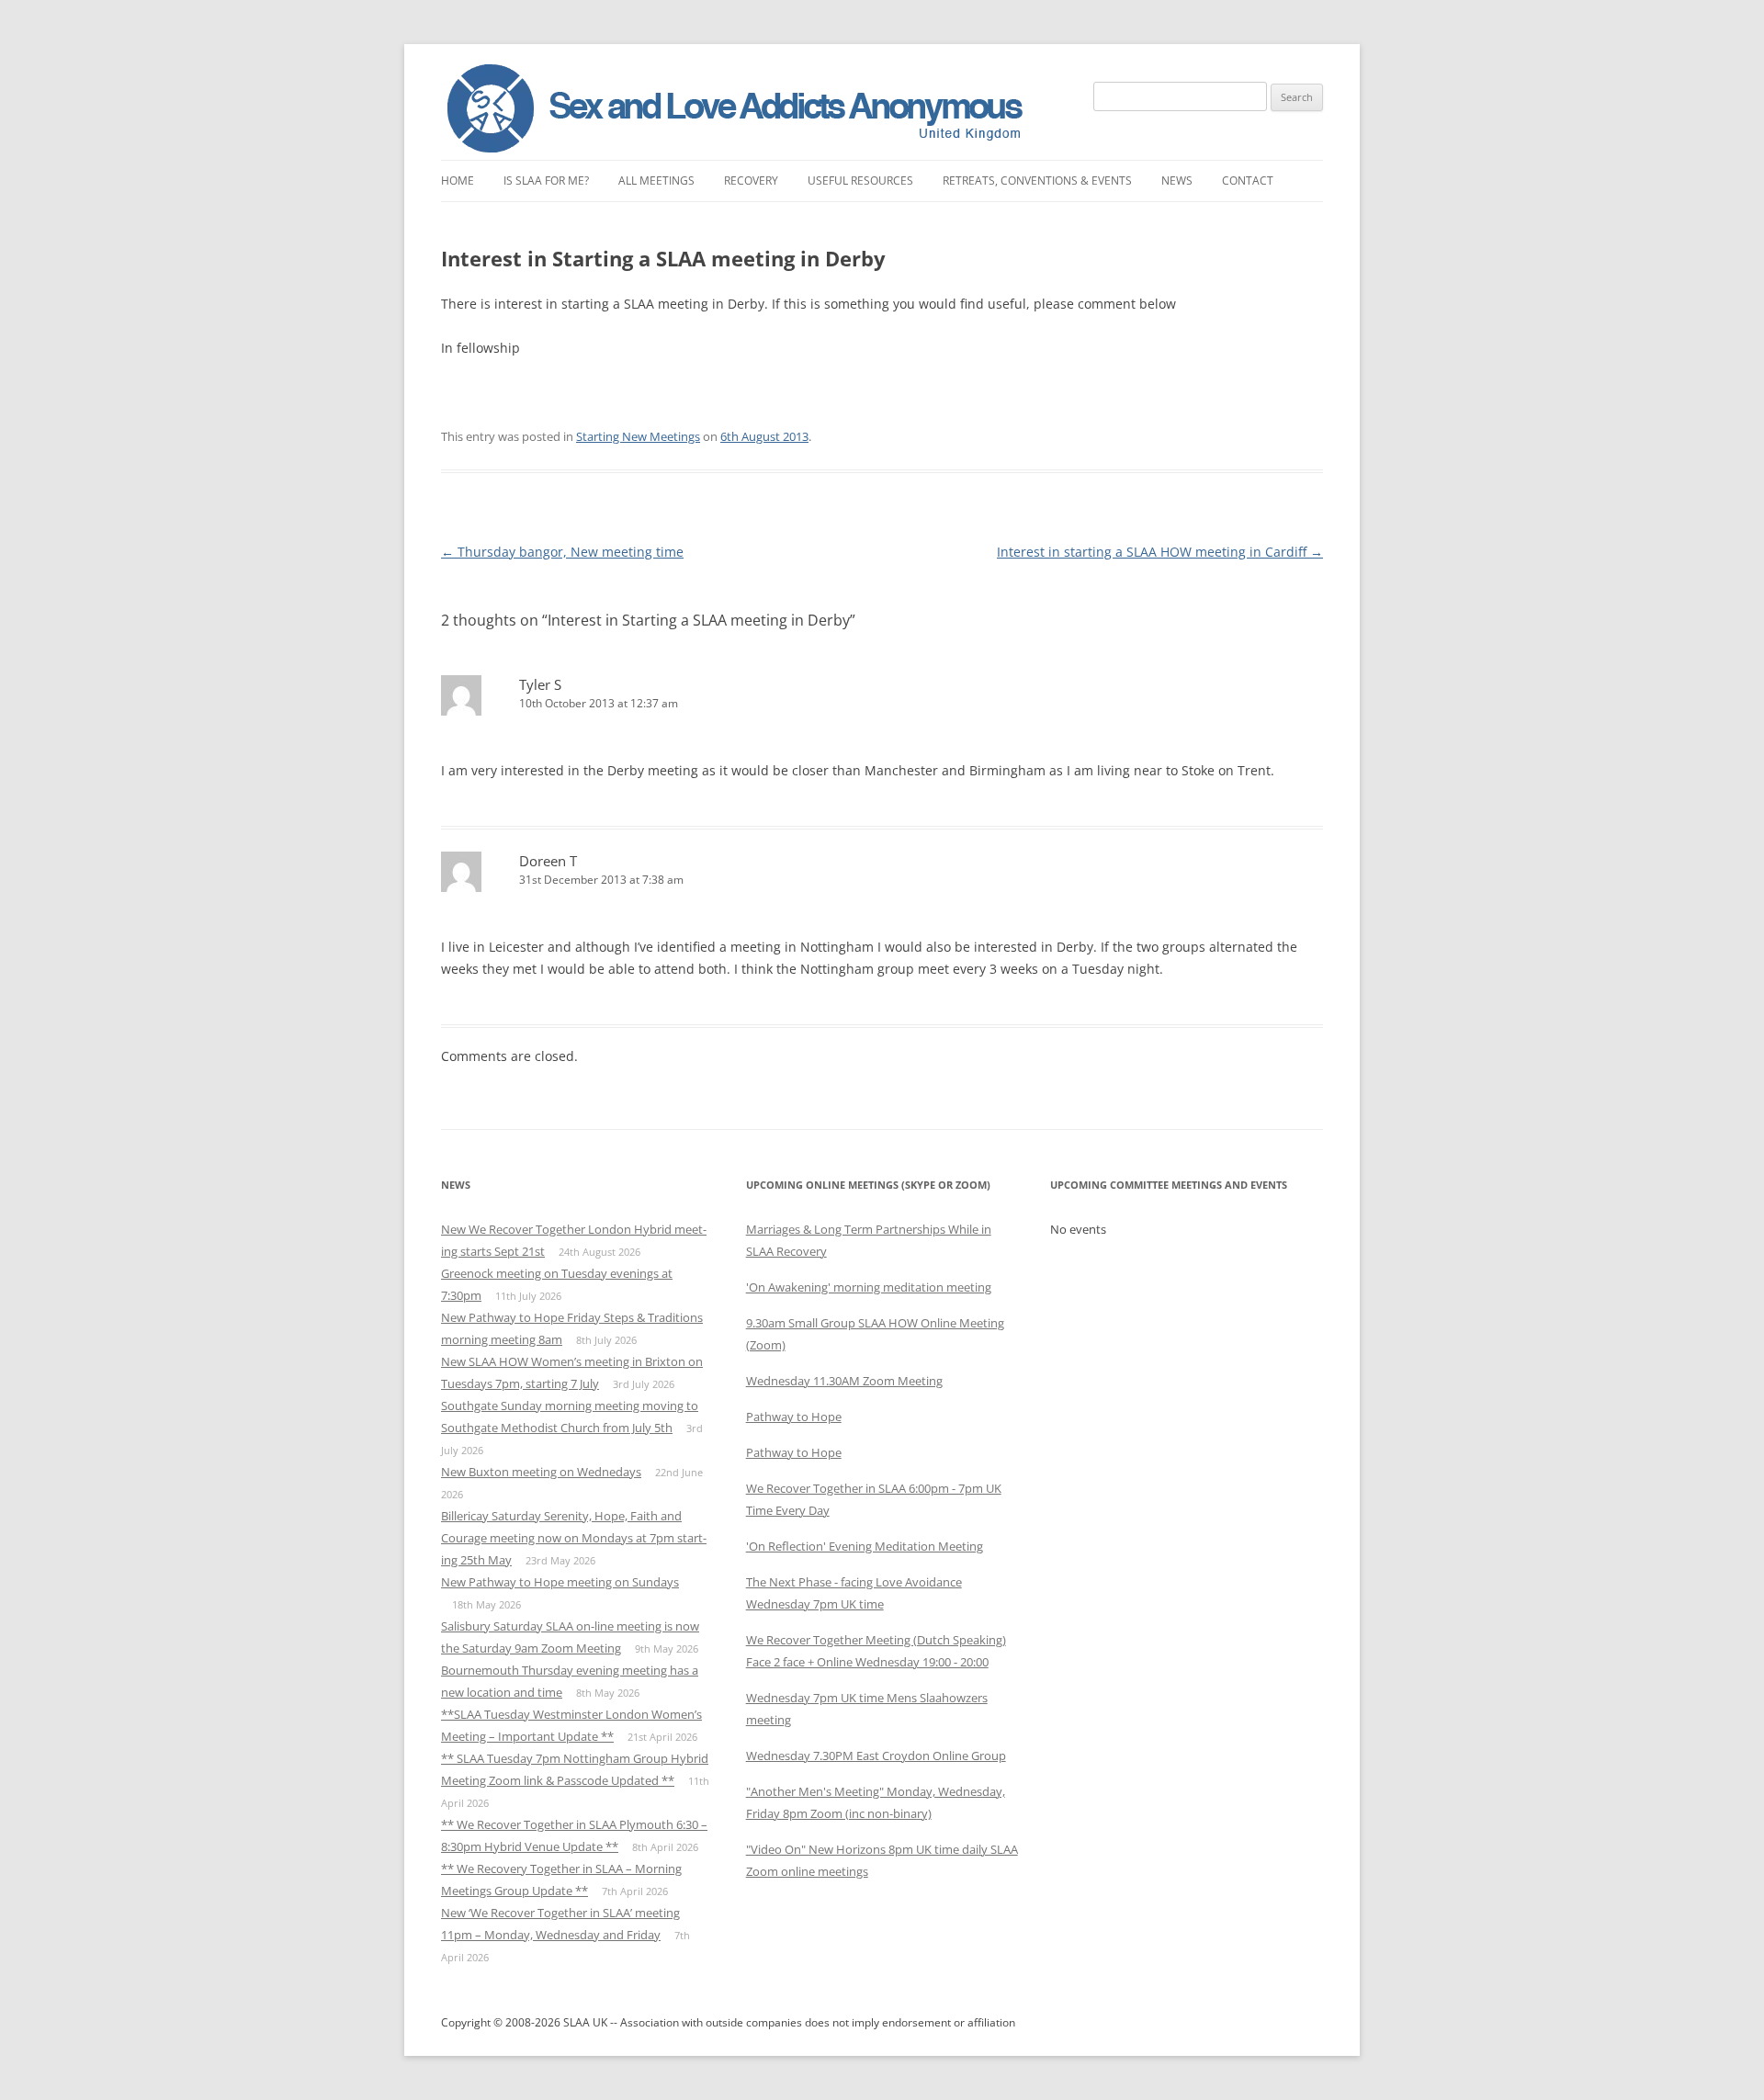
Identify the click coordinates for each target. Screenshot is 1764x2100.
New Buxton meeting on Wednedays (541, 1472)
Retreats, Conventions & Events (1037, 181)
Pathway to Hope (794, 1417)
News (1177, 181)
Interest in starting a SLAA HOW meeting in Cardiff (1160, 552)
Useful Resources (860, 181)
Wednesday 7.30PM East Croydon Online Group (876, 1756)
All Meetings (656, 181)
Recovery (751, 181)
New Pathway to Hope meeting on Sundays (560, 1582)
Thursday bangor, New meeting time (562, 552)
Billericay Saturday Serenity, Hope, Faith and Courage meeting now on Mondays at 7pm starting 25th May (574, 1538)
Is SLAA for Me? (546, 181)
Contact (1248, 181)
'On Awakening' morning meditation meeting (869, 1287)
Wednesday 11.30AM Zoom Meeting (844, 1381)
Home (458, 181)
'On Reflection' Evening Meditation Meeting (865, 1546)
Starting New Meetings (638, 436)
